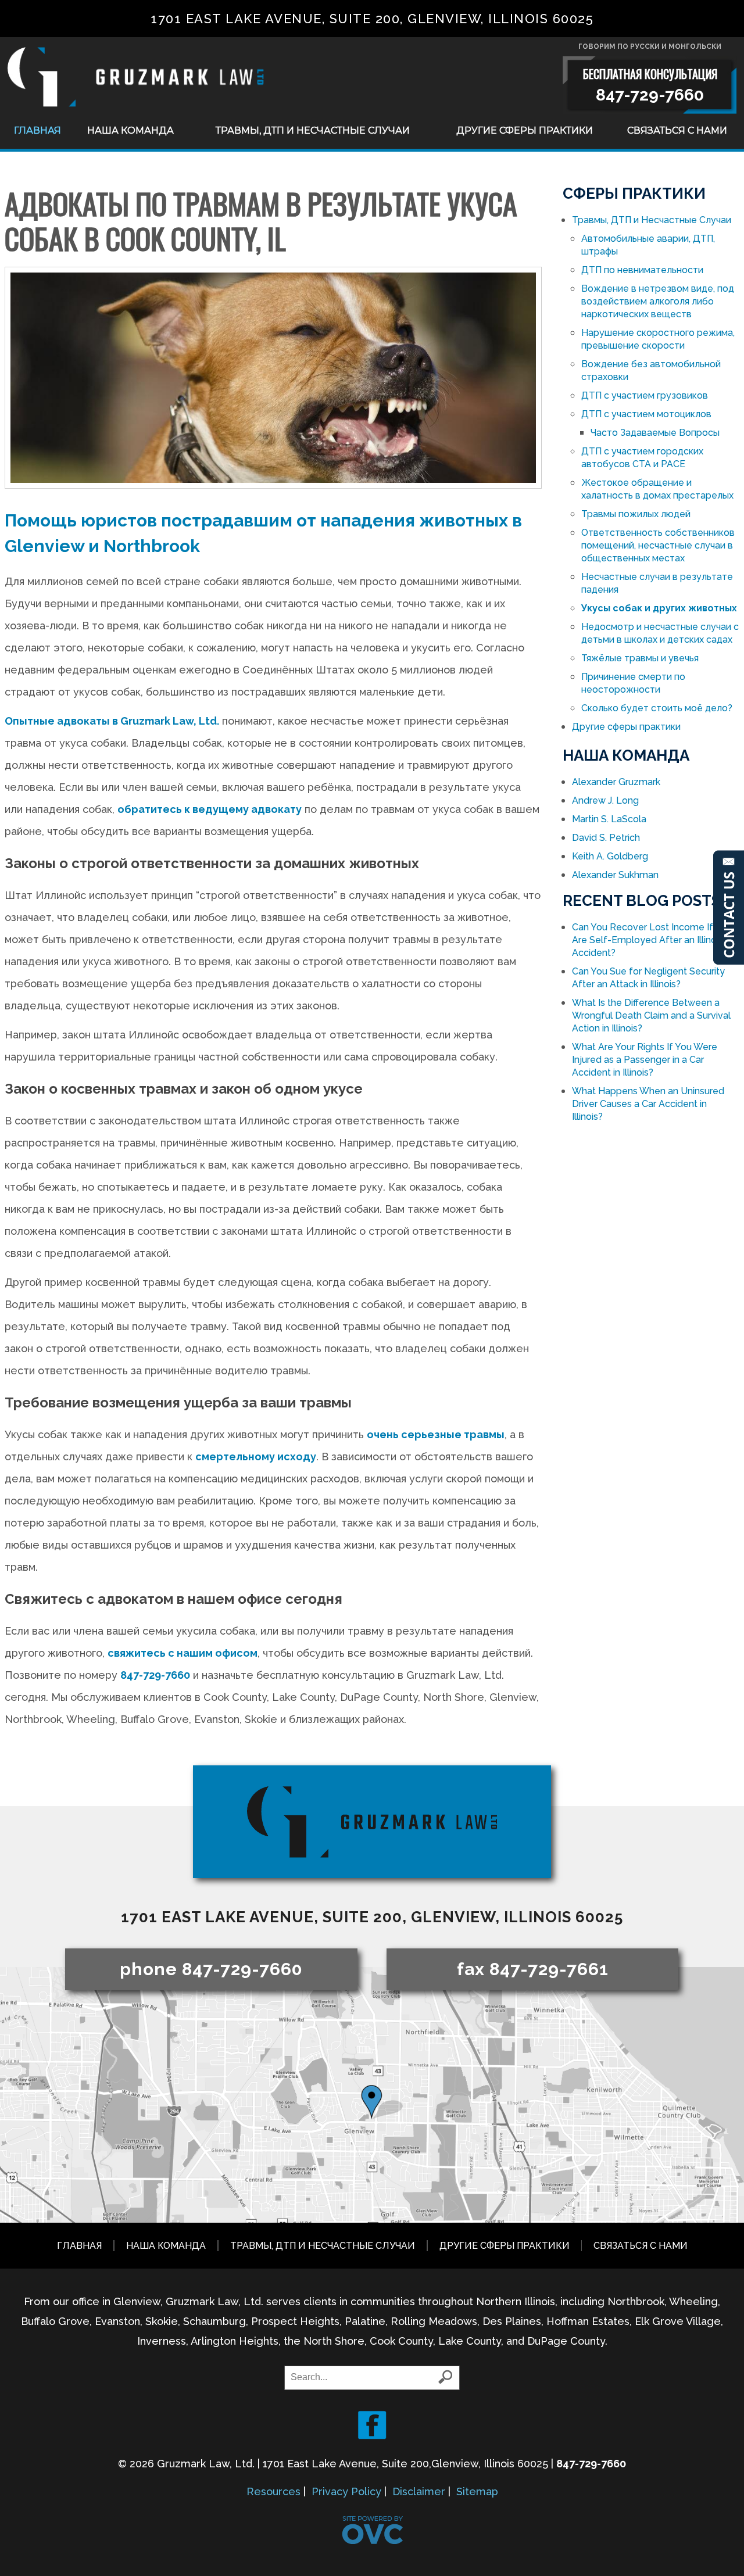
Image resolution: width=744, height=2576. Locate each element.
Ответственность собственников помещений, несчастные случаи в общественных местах (658, 545)
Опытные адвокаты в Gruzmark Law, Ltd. (112, 721)
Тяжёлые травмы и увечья (640, 658)
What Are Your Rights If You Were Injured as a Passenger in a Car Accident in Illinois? (645, 1060)
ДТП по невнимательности (642, 270)
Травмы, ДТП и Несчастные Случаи (313, 130)
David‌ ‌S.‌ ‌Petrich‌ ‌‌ (607, 838)
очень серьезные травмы (436, 1434)
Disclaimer (419, 2491)
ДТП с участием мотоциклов (646, 414)
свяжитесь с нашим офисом (183, 1653)
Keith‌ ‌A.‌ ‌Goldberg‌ (610, 856)
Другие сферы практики (525, 130)
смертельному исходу (256, 1457)
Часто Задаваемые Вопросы (655, 433)
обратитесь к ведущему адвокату (210, 809)
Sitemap (477, 2491)
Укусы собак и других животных (659, 608)
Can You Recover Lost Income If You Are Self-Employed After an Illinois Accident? (652, 940)
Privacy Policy (346, 2491)
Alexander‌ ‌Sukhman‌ (615, 875)
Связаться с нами (677, 130)
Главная (37, 130)
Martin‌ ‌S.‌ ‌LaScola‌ (609, 819)
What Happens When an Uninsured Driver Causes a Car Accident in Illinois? (648, 1104)
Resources (273, 2491)
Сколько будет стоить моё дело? (657, 708)
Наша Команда (130, 130)
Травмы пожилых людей (636, 514)
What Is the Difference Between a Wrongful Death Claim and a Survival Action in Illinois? (651, 1015)
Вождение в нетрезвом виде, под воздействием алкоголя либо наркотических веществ (658, 301)
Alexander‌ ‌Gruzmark (616, 782)
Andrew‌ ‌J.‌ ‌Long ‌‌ (607, 800)
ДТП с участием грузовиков (645, 395)
